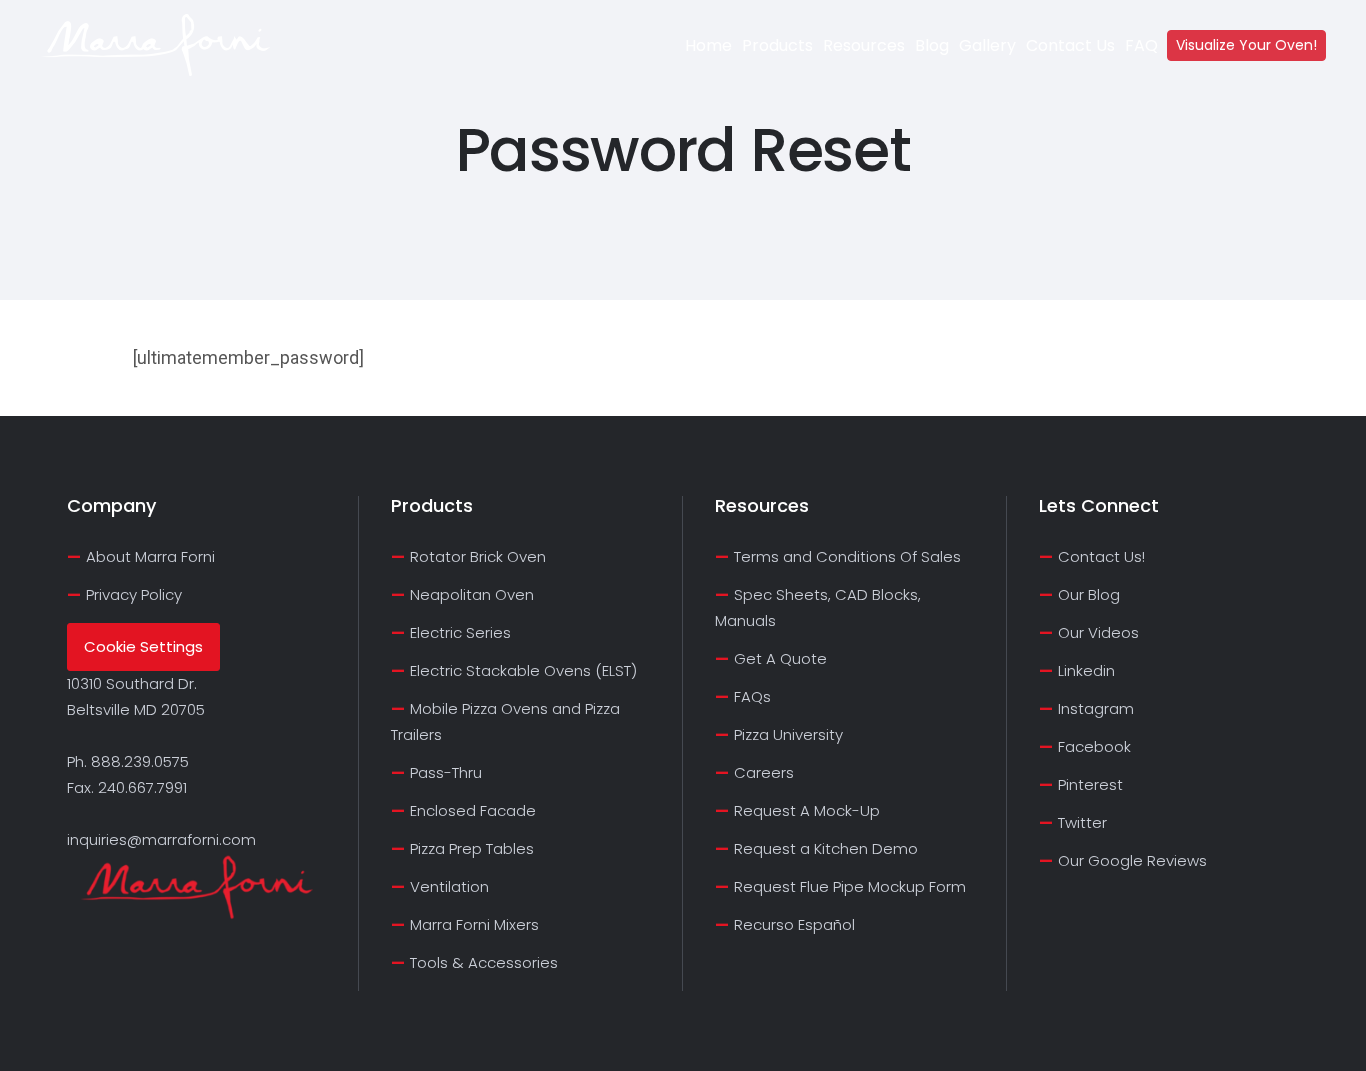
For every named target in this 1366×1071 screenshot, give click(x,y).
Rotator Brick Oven (478, 556)
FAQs (752, 696)
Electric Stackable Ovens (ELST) (523, 670)
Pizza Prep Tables (472, 848)
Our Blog (1089, 594)
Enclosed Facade (473, 810)
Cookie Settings (143, 646)
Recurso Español (794, 924)
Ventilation (449, 886)
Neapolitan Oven (472, 594)
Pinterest (1090, 784)
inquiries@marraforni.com (161, 839)
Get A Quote (780, 658)
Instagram (1096, 708)
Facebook (1094, 746)
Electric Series (460, 632)
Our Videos (1098, 632)
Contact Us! (1101, 556)
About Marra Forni (150, 556)
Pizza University (788, 734)
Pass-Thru (446, 772)
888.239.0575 (140, 761)
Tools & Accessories (484, 962)
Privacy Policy (134, 594)
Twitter (1082, 822)
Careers (764, 772)
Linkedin (1086, 670)
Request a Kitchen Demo (826, 848)
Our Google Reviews (1132, 860)
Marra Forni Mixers (474, 924)
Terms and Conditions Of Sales (847, 556)
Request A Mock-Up (807, 810)
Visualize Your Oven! (1246, 45)
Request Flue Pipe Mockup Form (850, 886)
